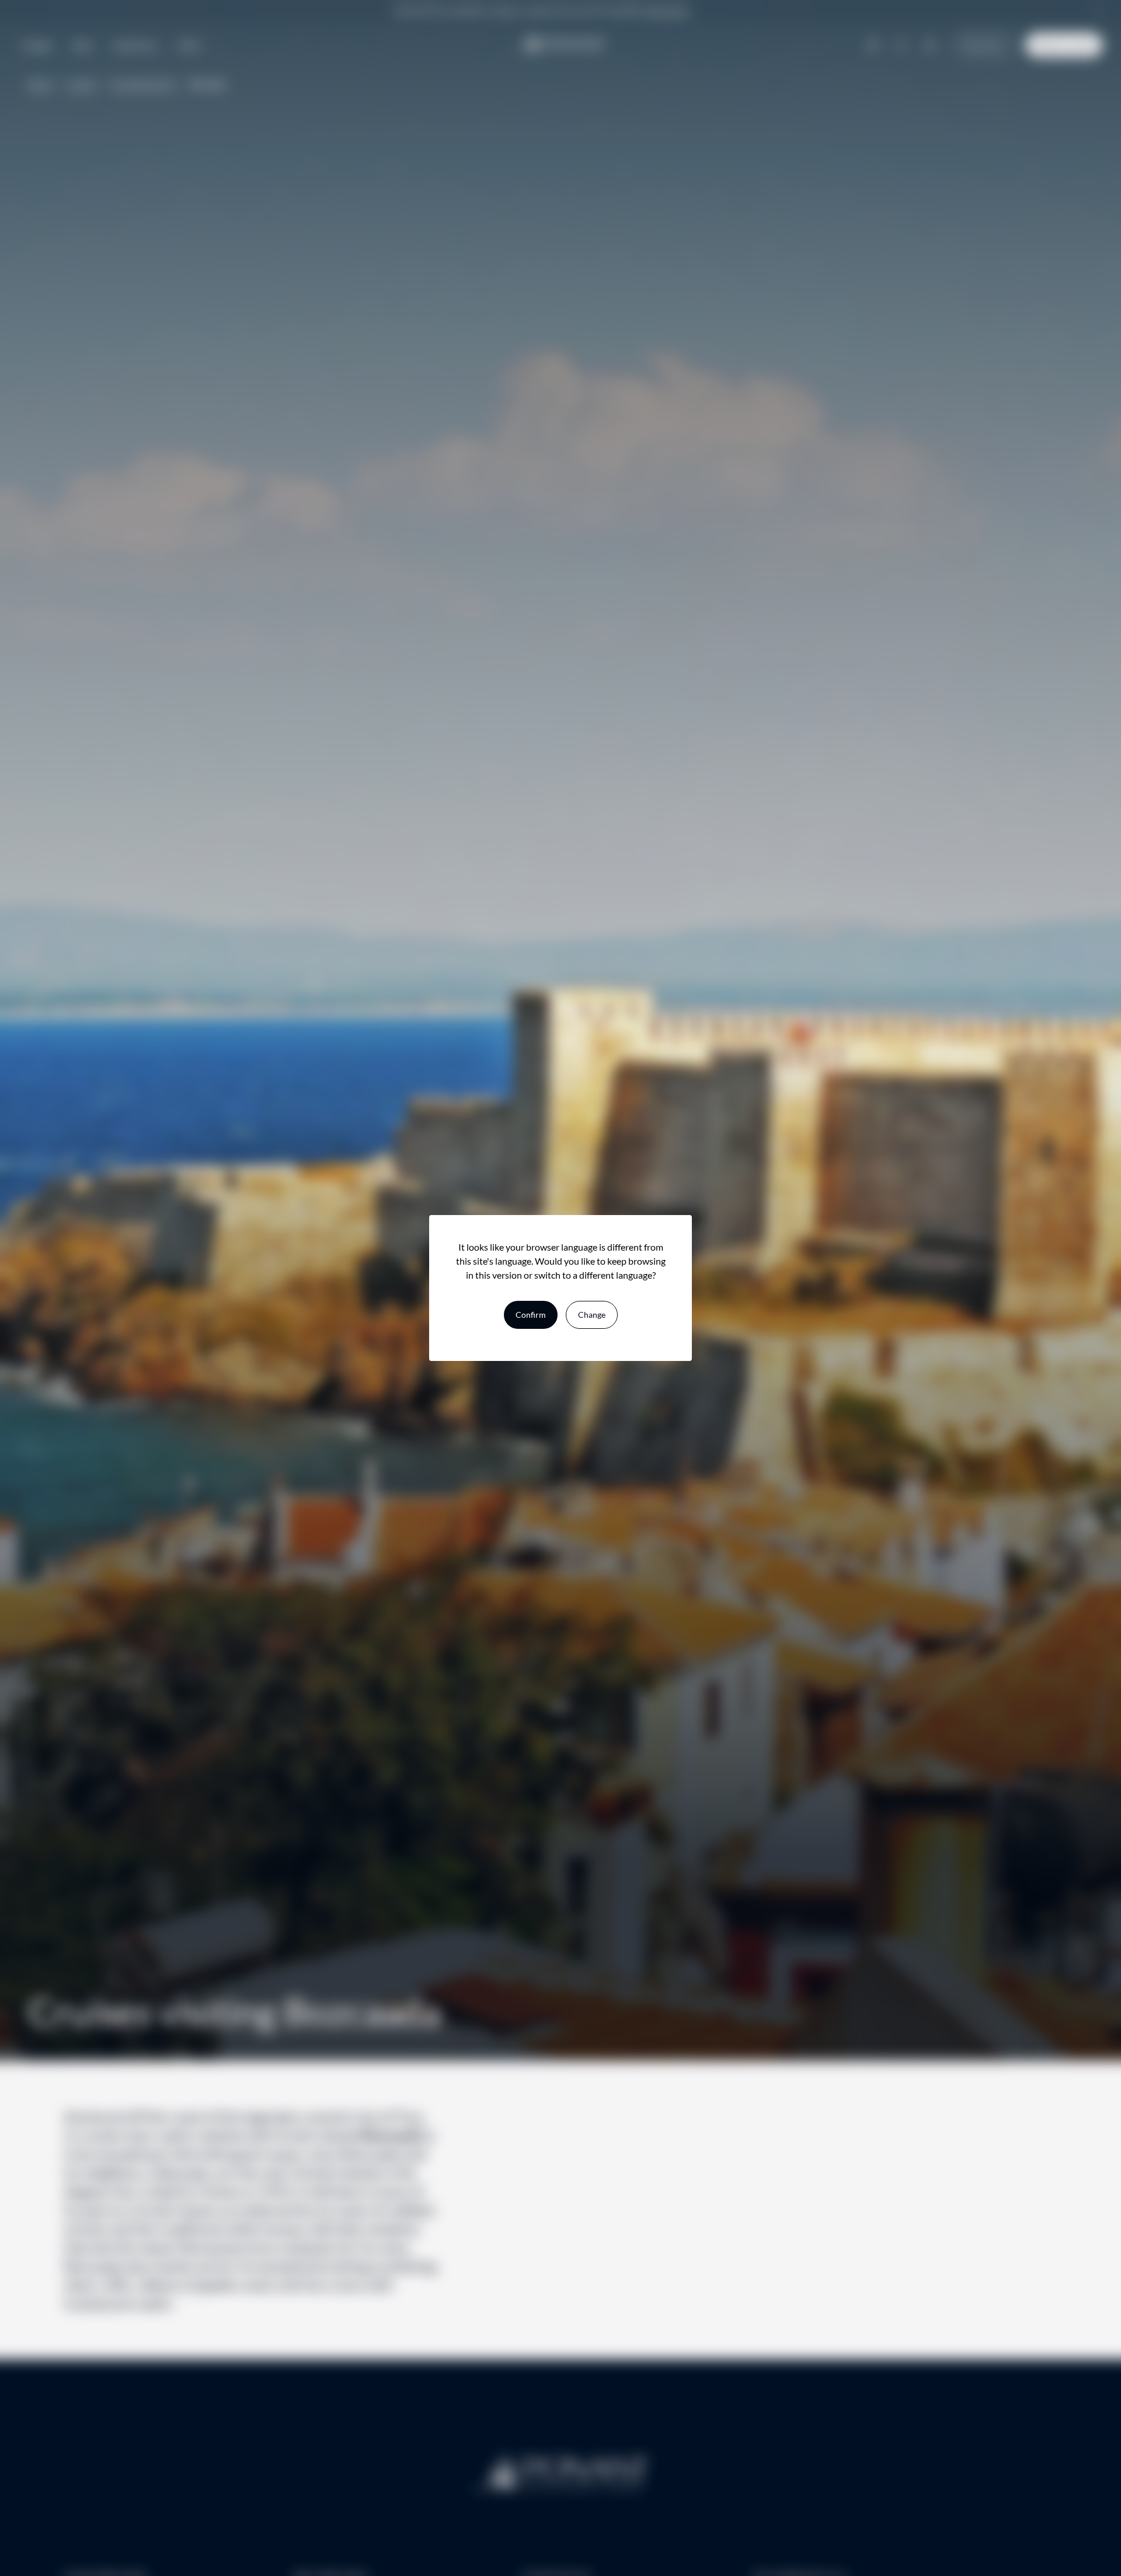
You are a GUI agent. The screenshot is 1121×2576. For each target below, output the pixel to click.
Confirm (531, 1315)
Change (592, 1315)
